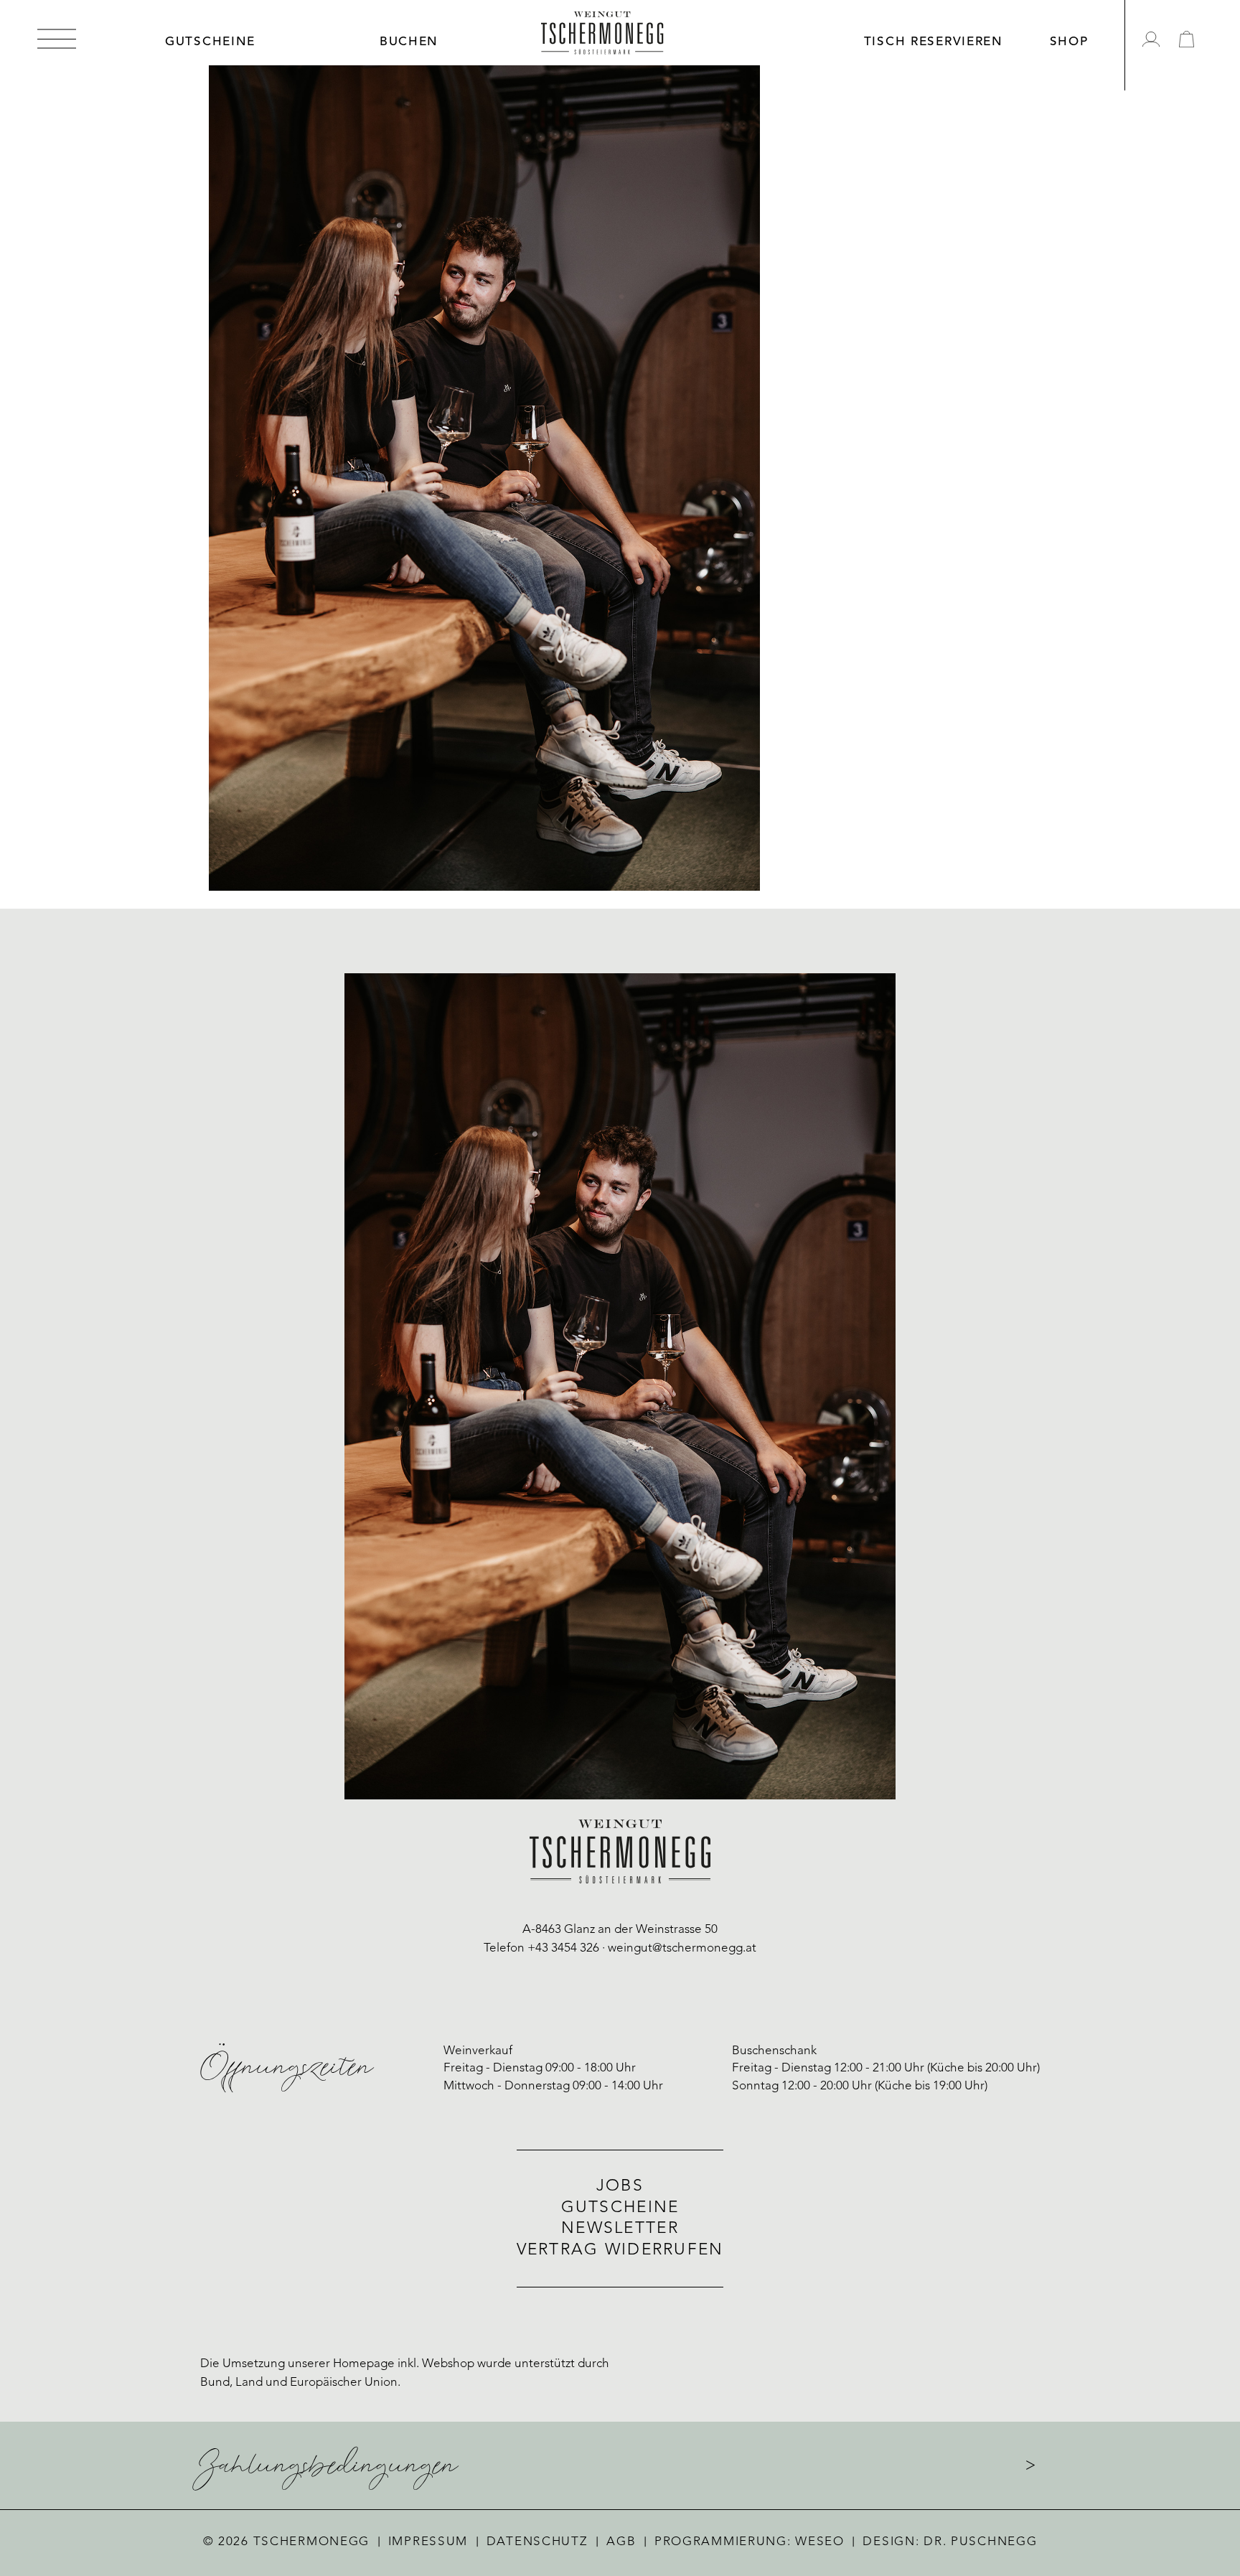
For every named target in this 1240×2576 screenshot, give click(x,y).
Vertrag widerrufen (620, 2251)
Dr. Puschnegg (980, 2542)
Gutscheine (620, 2208)
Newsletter (620, 2229)
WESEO (820, 2542)
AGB (621, 2542)
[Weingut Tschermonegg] (602, 33)
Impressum (428, 2542)
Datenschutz (537, 2542)
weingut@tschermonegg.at (682, 1948)
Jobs (620, 2187)
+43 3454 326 (563, 1948)
